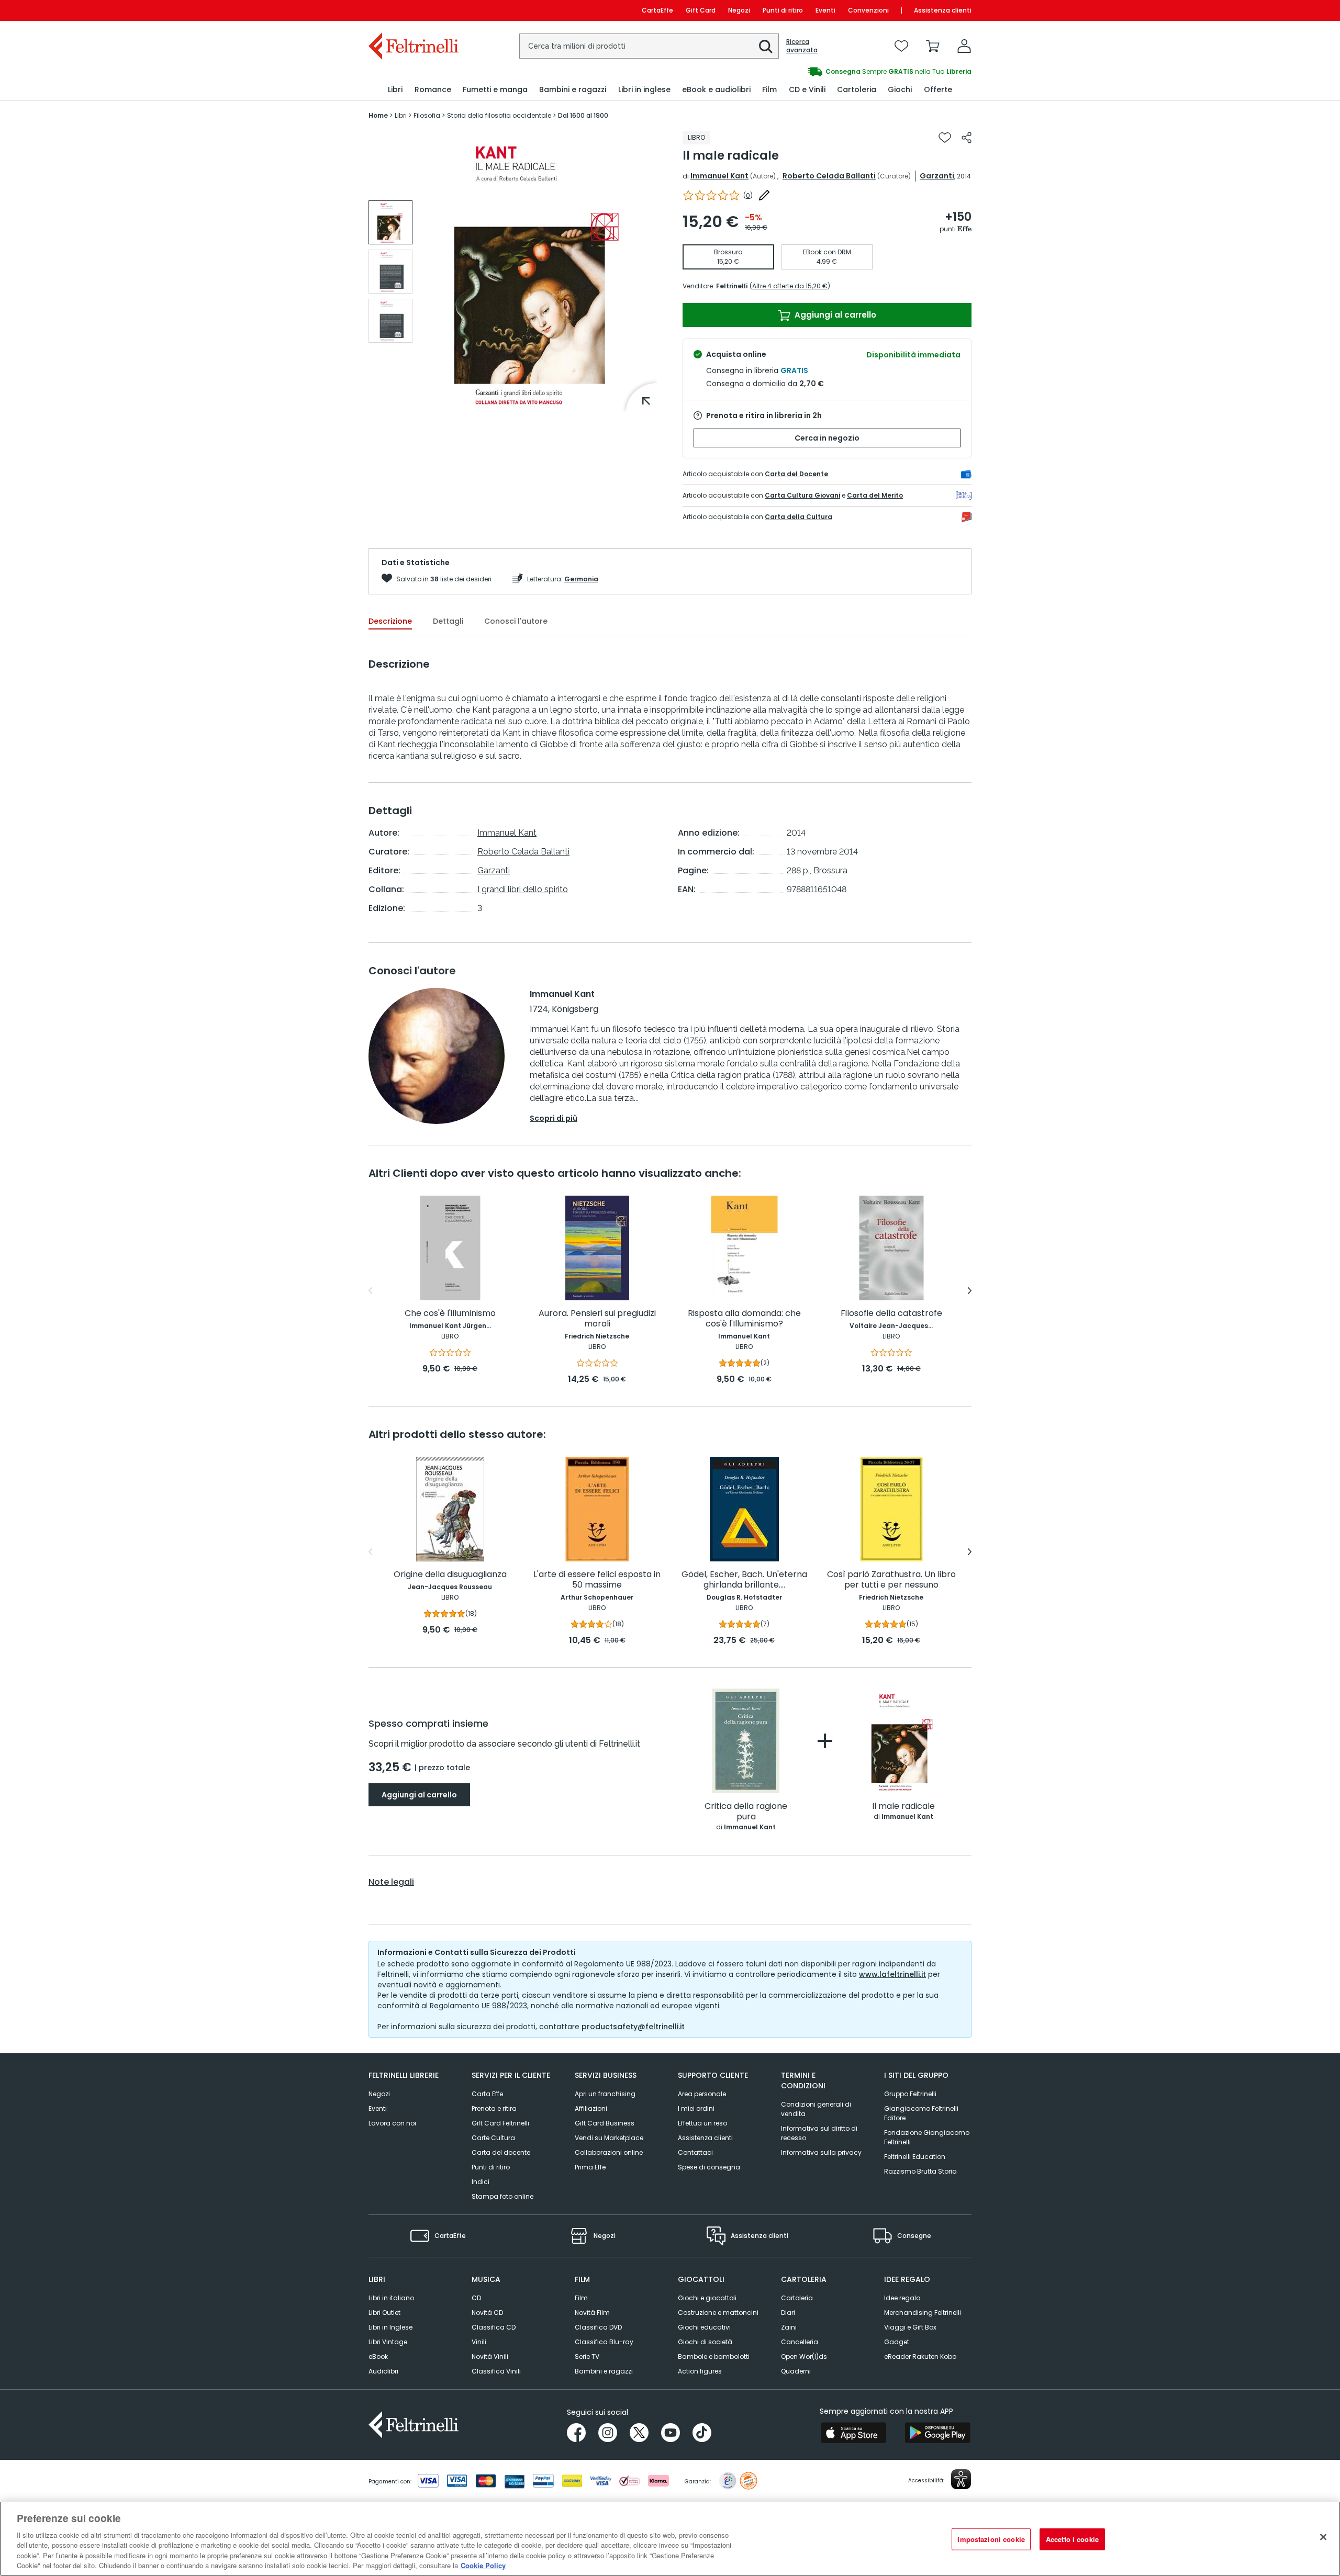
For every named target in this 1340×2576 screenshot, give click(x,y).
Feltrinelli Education (915, 2157)
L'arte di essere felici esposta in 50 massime (597, 1580)
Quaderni (796, 2371)
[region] (670, 2539)
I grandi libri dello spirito (523, 889)
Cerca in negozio (827, 438)
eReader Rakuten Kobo (920, 2356)
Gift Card (701, 10)
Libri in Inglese (390, 2327)
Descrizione (390, 621)
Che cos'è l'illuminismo (450, 1314)
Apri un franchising (605, 2094)
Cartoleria (797, 2298)
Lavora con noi (392, 2123)
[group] (687, 72)
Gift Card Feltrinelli (500, 2123)
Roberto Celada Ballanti (829, 176)
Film (581, 2298)
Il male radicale (903, 1807)
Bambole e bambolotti (714, 2356)
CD (476, 2298)
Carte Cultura (493, 2138)
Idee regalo (902, 2298)
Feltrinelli (732, 286)
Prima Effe (590, 2167)
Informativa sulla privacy (821, 2152)
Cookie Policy (483, 2565)
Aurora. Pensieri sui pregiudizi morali (597, 1319)
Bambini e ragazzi (604, 2371)
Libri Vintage (388, 2342)
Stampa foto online (502, 2196)
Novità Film (592, 2313)
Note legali (391, 1882)
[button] (766, 47)
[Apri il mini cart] (933, 46)
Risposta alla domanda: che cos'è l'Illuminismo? (744, 1319)
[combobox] (649, 46)
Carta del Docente (796, 474)
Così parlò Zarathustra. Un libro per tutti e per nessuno (891, 1580)
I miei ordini (696, 2108)
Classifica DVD (598, 2327)
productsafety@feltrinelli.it (633, 2027)
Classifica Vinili (496, 2371)
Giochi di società (705, 2342)
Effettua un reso (702, 2123)
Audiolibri (383, 2371)
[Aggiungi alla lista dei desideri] (945, 138)
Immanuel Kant (719, 176)
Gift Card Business (605, 2123)
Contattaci (695, 2152)
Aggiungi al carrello (834, 315)
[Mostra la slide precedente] (370, 1291)
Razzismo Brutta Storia (920, 2171)
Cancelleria (800, 2342)
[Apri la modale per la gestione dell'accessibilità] (961, 2479)
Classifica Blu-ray (604, 2342)
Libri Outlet (384, 2313)
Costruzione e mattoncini (718, 2313)
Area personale (702, 2094)
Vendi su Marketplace (609, 2138)
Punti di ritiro (783, 10)
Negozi (739, 10)
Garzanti (937, 176)
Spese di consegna (709, 2167)
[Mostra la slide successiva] (970, 1291)
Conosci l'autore (516, 621)
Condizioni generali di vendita (816, 2109)
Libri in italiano (391, 2298)
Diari (788, 2313)
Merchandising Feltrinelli (923, 2313)
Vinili (479, 2342)
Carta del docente (501, 2152)
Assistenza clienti (943, 10)
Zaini (789, 2327)
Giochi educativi (704, 2327)
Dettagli (448, 621)
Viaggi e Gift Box (910, 2327)
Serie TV (587, 2356)
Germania (581, 579)
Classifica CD (494, 2327)
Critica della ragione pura (746, 1812)
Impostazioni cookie (991, 2539)
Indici (481, 2182)
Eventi (825, 10)
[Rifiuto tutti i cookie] (1323, 2537)
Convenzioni (868, 10)
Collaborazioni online (609, 2152)
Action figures (700, 2371)
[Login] (964, 46)
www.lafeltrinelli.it (892, 1974)
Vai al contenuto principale (413, 10)
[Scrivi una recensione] (764, 195)
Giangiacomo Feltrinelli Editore (921, 2113)
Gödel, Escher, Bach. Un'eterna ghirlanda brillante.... (744, 1580)
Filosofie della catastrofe (891, 1314)
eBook (378, 2356)
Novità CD (487, 2313)
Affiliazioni (591, 2108)
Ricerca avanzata (802, 46)
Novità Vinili (490, 2356)
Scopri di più (554, 1118)
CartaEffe (657, 10)
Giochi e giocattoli (707, 2298)
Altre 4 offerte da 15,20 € (790, 286)
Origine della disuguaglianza (450, 1575)
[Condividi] (967, 138)
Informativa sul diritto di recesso (819, 2133)
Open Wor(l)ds (804, 2356)
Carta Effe (487, 2094)
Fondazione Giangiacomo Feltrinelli (927, 2137)
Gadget (897, 2342)
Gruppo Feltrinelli (910, 2094)
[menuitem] (395, 90)
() (748, 195)
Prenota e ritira (494, 2108)
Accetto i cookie (1072, 2539)
